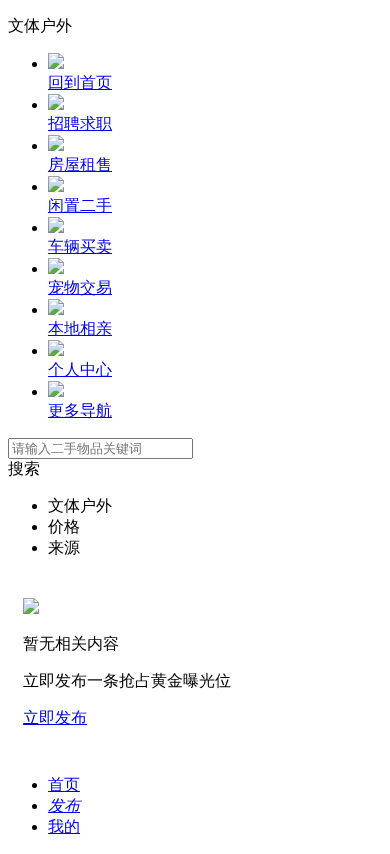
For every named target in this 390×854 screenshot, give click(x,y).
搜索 (24, 468)
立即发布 (55, 717)
